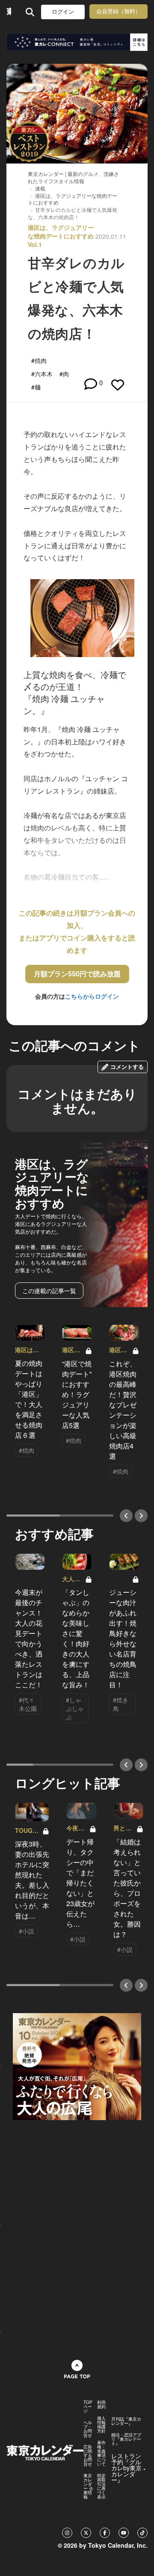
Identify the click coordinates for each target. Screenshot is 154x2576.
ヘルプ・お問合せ (88, 2429)
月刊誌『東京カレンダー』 (126, 2421)
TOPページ (88, 2406)
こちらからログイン (92, 996)
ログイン (63, 12)
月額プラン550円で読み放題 (77, 974)
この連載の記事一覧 (49, 1291)
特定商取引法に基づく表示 (101, 2486)
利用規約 (101, 2404)
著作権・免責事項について (101, 2453)
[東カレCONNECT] (77, 42)
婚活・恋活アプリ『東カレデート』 (126, 2439)
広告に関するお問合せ (88, 2455)
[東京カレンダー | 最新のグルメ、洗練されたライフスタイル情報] (9, 12)
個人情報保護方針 (101, 2424)
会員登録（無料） (118, 11)
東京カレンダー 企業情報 (88, 2486)
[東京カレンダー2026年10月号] (77, 2065)
